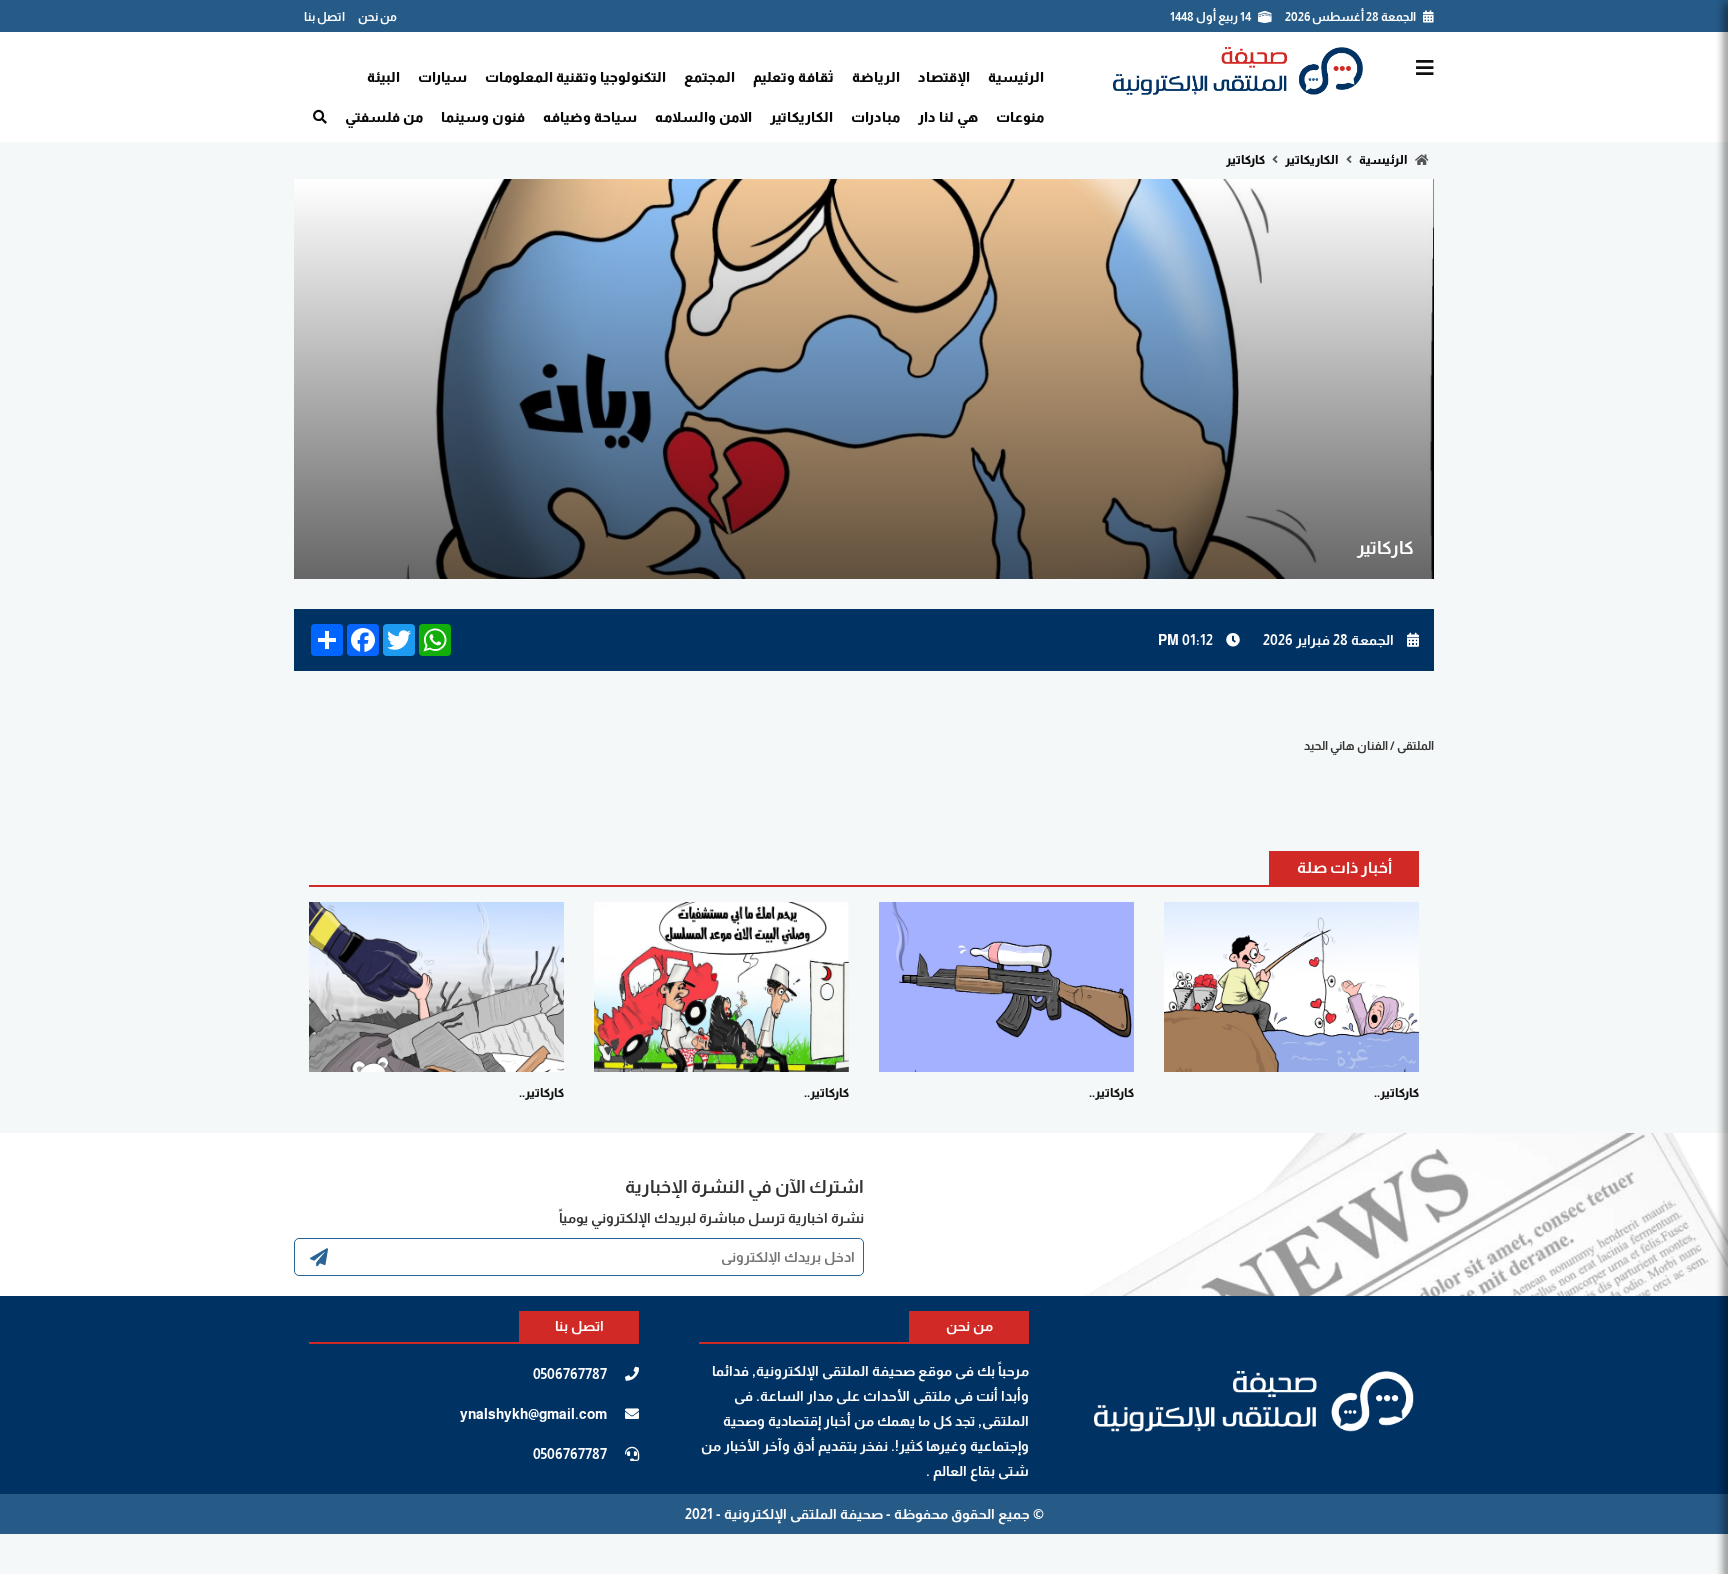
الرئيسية (1016, 77)
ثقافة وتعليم (793, 77)
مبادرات (875, 117)
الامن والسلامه (703, 117)
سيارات (442, 77)
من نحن (377, 17)
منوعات (1020, 117)
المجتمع (709, 77)
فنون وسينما (483, 117)
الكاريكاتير (801, 117)
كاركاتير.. (1396, 1093)
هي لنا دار (948, 117)
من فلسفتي (384, 117)
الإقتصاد (944, 77)
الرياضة (876, 77)
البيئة (383, 77)
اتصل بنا (324, 17)
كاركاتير (1246, 160)
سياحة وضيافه (590, 117)
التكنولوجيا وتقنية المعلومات (575, 77)
